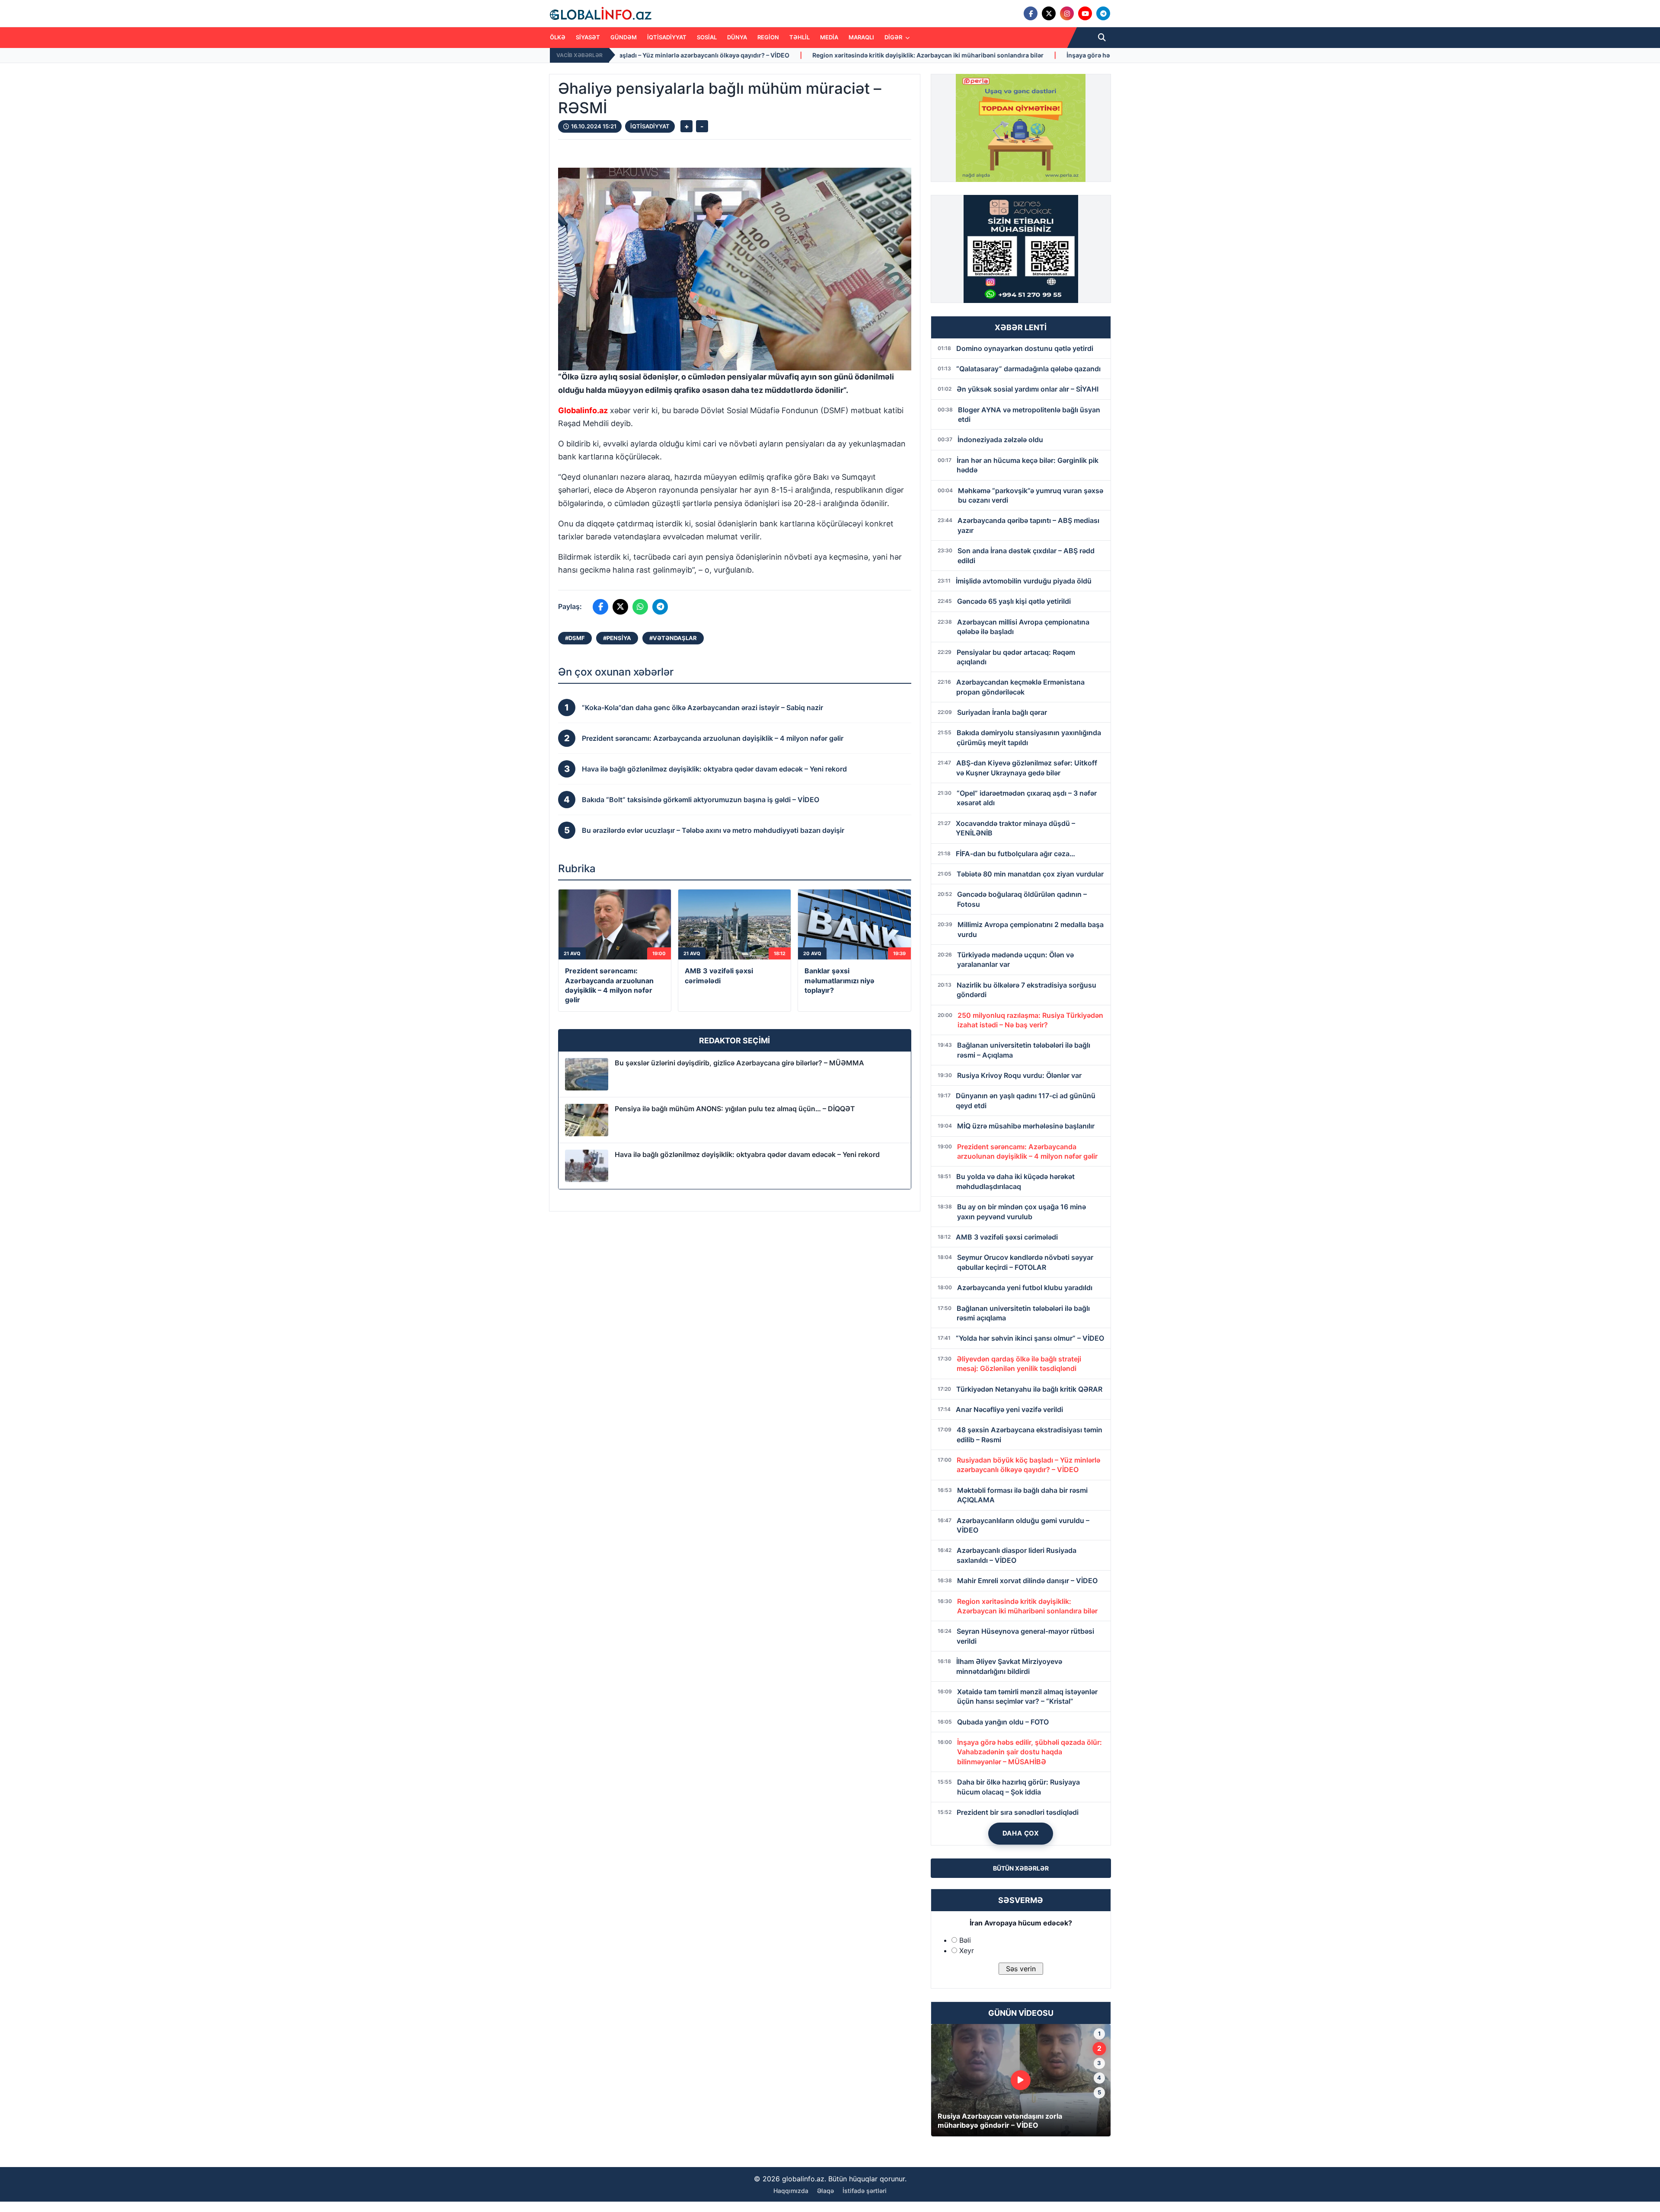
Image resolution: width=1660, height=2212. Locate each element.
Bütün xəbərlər (1021, 1868)
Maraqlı (861, 37)
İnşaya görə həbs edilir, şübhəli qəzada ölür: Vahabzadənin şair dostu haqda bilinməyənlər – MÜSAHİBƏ (904, 55)
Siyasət (588, 37)
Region (768, 37)
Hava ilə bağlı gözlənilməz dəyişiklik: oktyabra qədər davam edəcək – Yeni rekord (747, 1154)
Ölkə (558, 37)
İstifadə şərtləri (865, 2191)
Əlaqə (825, 2191)
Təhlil (800, 37)
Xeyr (967, 1951)
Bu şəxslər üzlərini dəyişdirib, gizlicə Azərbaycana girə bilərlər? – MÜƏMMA (739, 1063)
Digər (894, 37)
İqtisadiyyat (667, 37)
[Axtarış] (1102, 38)
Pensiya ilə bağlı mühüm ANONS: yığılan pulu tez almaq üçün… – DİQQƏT (735, 1109)
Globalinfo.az (583, 410)
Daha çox (1021, 1833)
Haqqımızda (791, 2191)
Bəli (965, 1940)
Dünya (737, 37)
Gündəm (624, 37)
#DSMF (575, 638)
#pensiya (617, 638)
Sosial (707, 37)
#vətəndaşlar (673, 638)
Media (829, 37)
